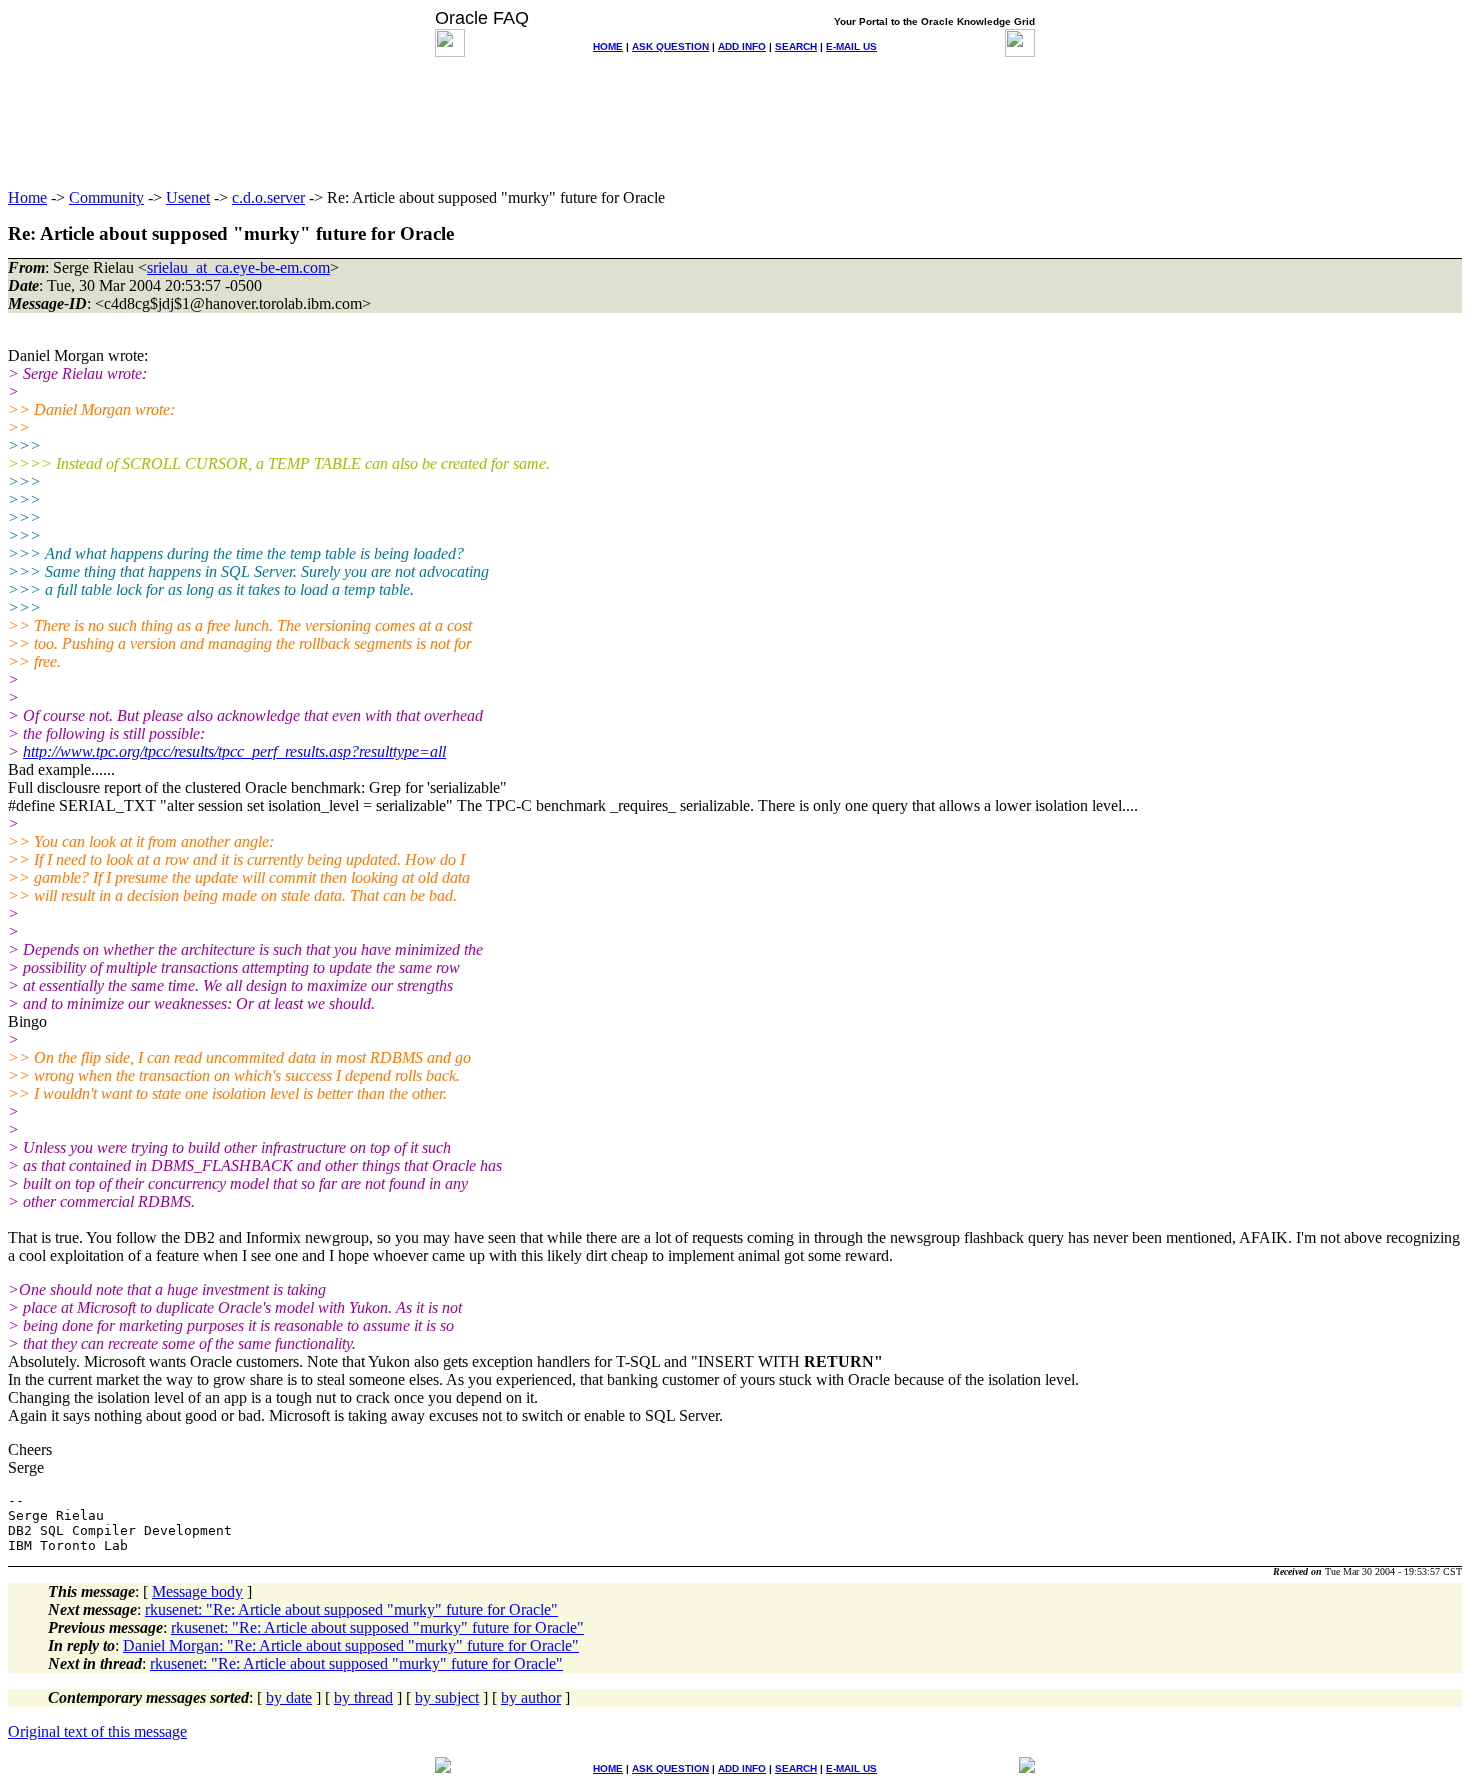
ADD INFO (742, 46)
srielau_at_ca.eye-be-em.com (238, 267)
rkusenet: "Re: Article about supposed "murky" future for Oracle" (351, 1609)
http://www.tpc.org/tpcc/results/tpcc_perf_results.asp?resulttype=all (234, 751)
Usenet (188, 197)
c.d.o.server (268, 197)
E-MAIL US (851, 46)
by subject (447, 1697)
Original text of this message (97, 1731)
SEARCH (796, 46)
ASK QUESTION (670, 46)
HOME (608, 46)
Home (27, 197)
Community (106, 197)
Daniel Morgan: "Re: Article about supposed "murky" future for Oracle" (351, 1645)
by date (289, 1697)
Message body (197, 1591)
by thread (363, 1697)
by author (531, 1697)
